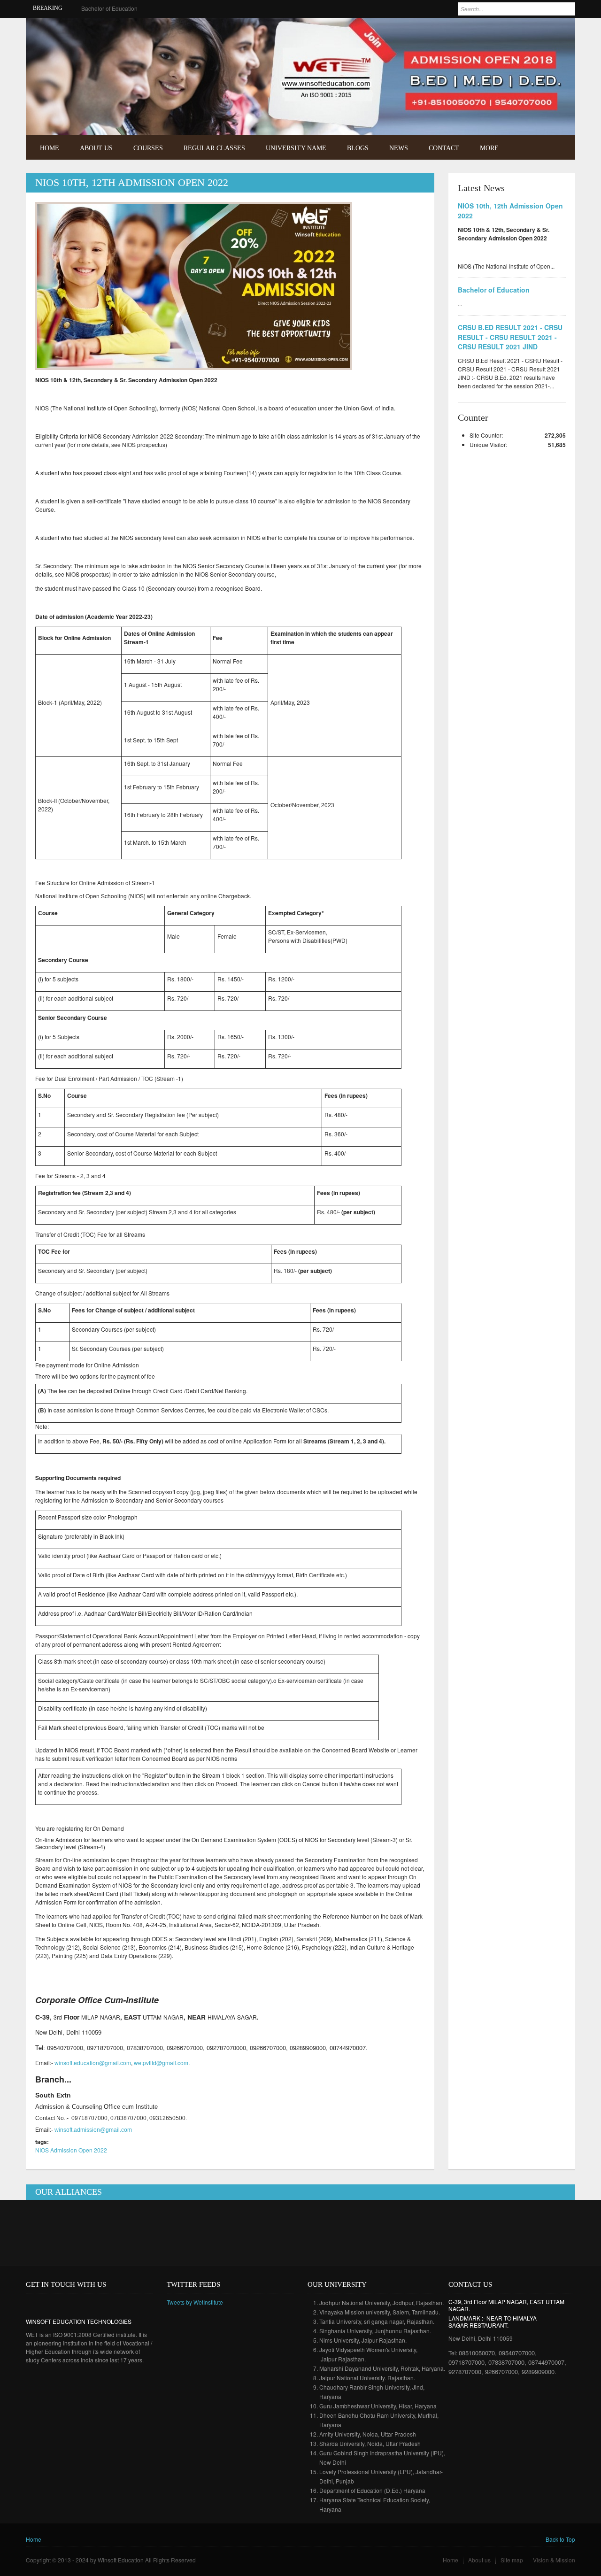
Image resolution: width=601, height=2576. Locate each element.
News (399, 148)
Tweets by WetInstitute (195, 2302)
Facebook (546, 31)
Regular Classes (214, 148)
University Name (296, 148)
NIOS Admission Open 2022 (71, 2150)
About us (479, 2560)
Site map (512, 2560)
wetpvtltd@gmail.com (161, 2063)
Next (559, 114)
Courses (148, 148)
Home (50, 148)
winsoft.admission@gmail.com (93, 2130)
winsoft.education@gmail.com (93, 2063)
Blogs (358, 148)
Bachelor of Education (494, 290)
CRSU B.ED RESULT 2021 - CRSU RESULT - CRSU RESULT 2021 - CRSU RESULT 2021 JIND (204, 8)
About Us (96, 148)
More (489, 148)
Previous (546, 114)
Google (60, 2304)
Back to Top (560, 2539)
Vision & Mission (554, 2560)
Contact (444, 148)
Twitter (560, 31)
